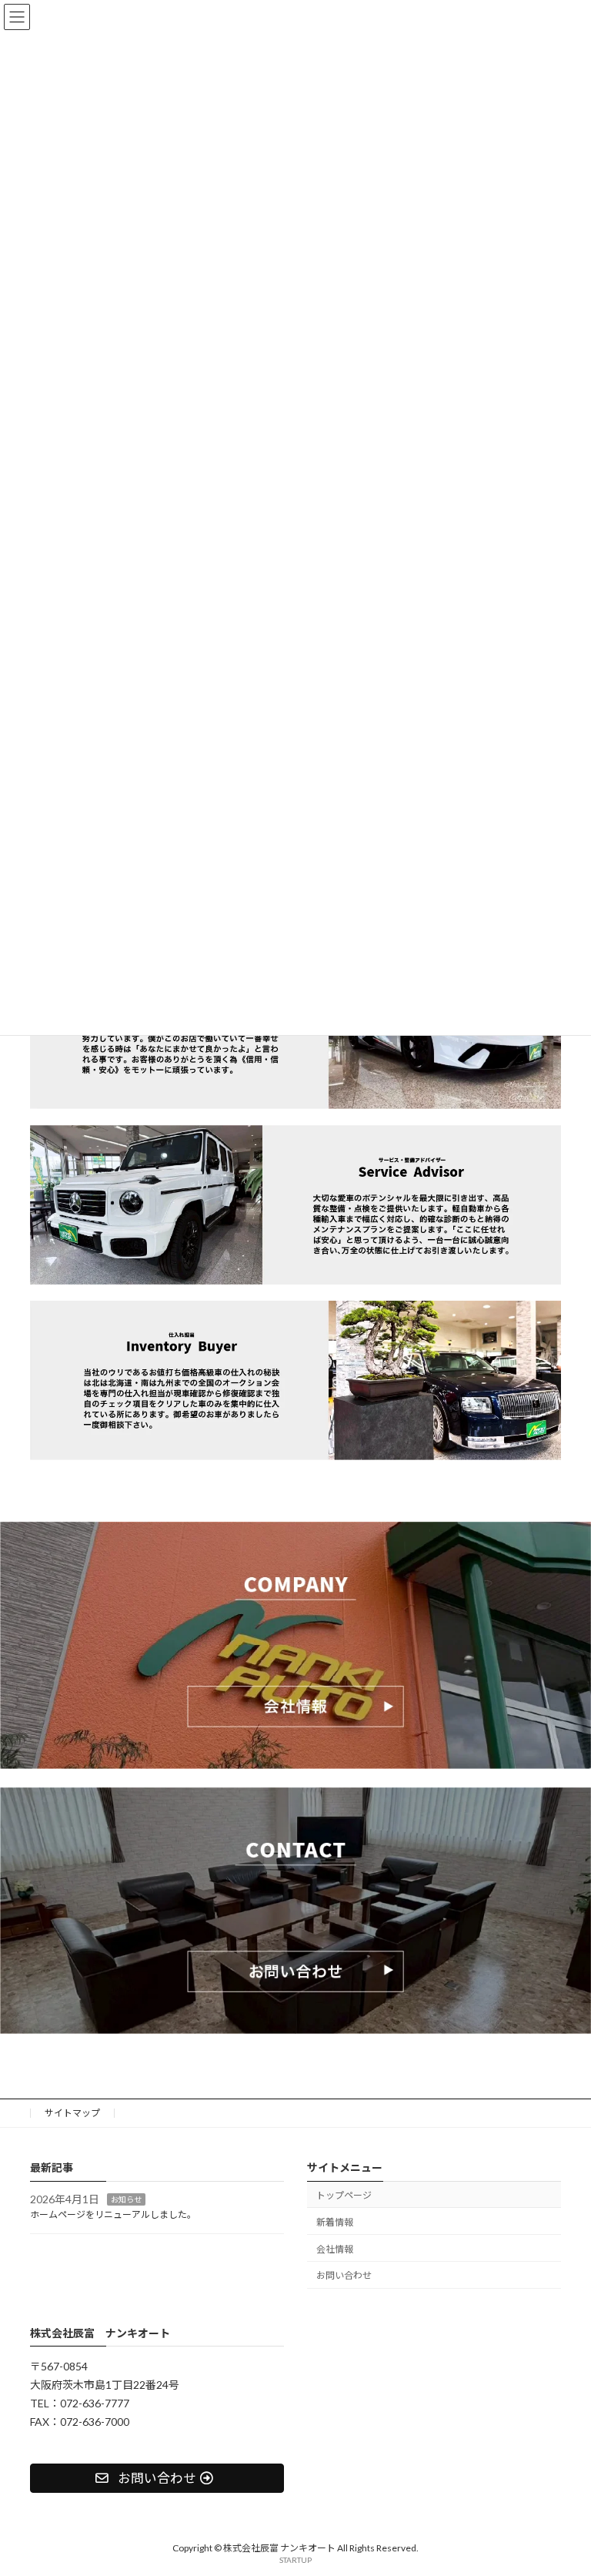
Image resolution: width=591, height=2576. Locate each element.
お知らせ (126, 2199)
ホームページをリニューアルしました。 (113, 2215)
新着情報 (335, 2222)
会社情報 (335, 2249)
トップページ (344, 2195)
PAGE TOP (563, 2483)
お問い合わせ (344, 2276)
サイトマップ (72, 2113)
